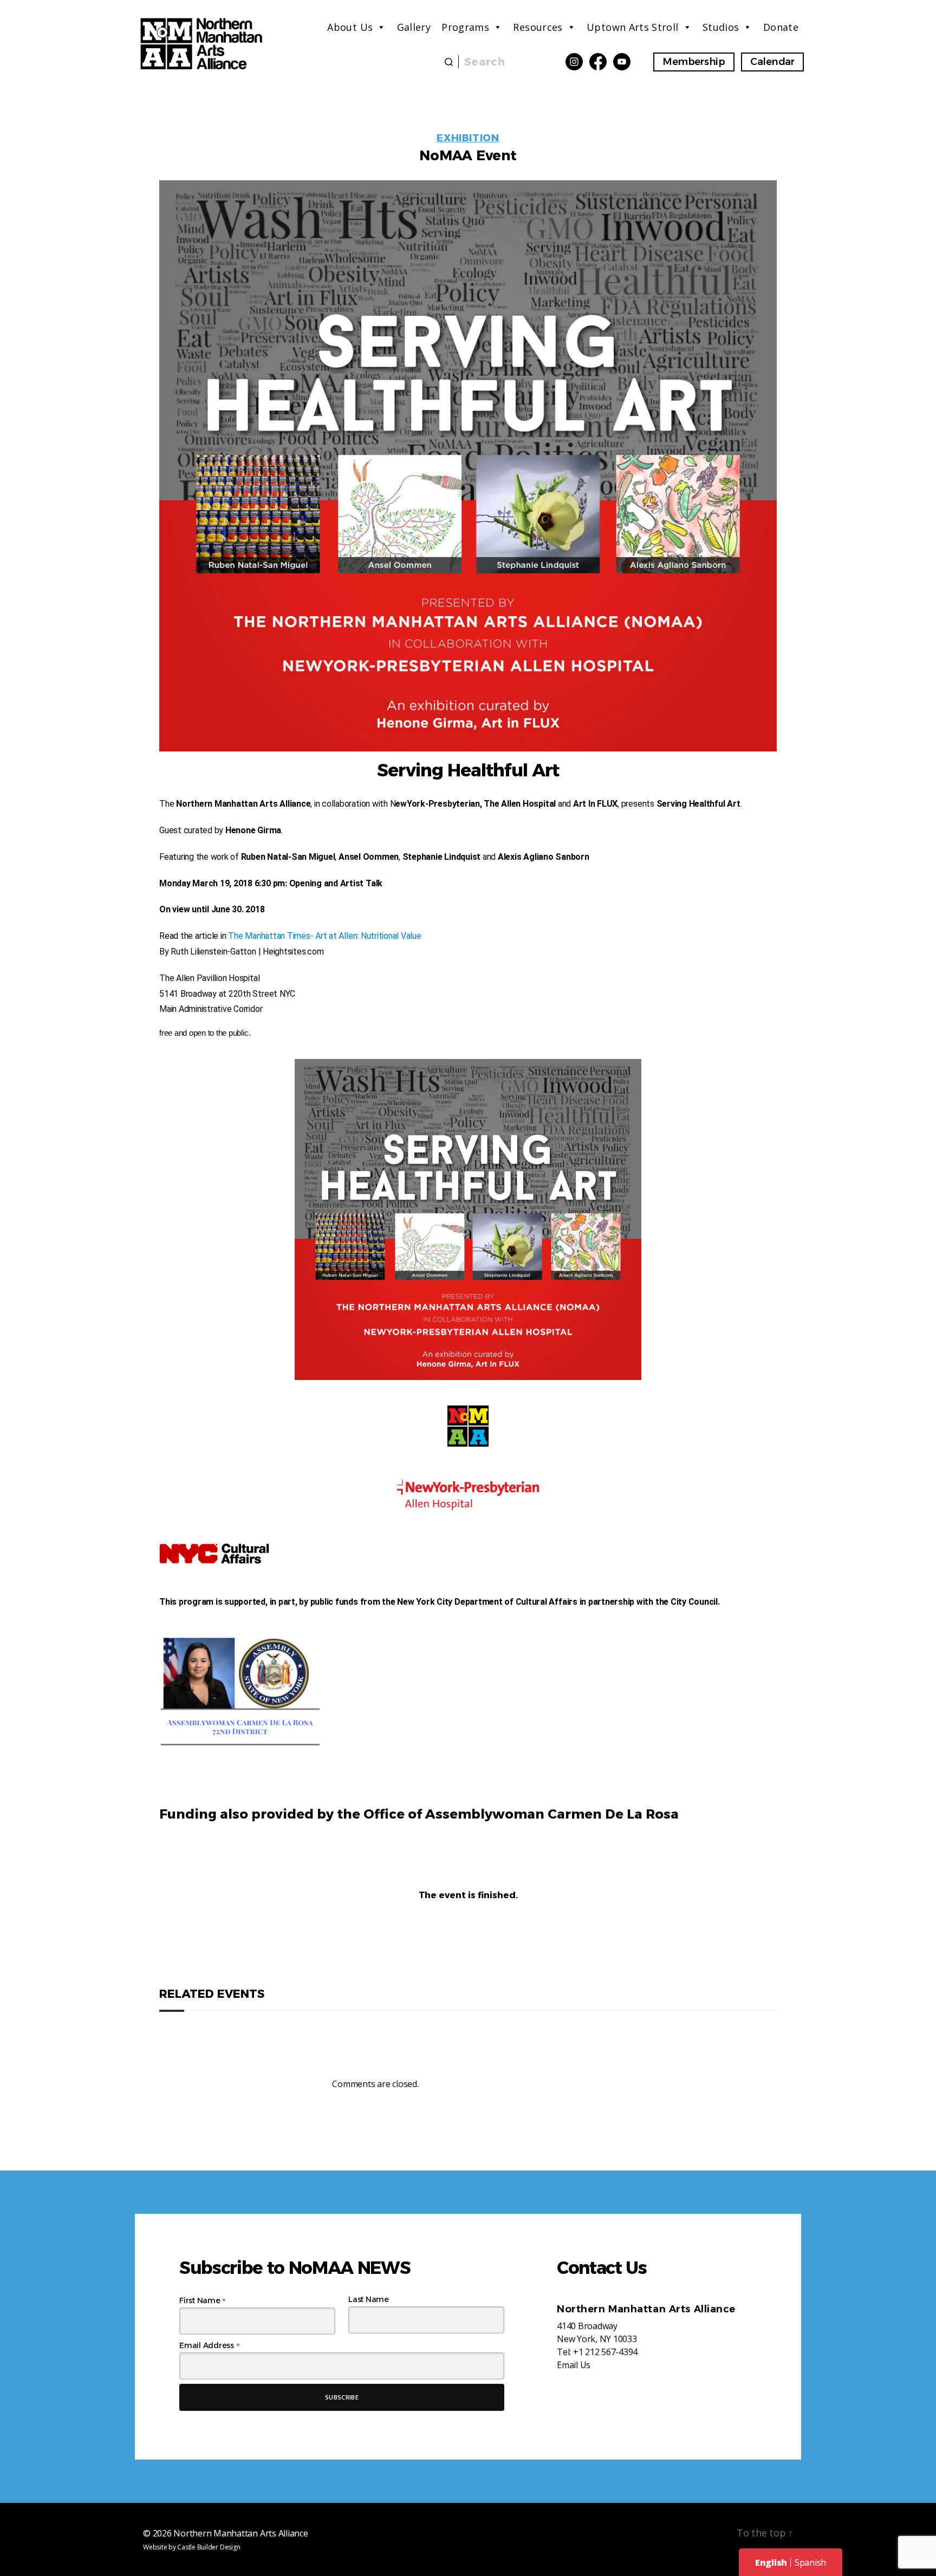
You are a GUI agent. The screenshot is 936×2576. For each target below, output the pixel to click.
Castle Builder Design (209, 2547)
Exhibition (468, 138)
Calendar (772, 62)
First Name (203, 2300)
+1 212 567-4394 (605, 2352)
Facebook (598, 62)
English (771, 2562)
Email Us (574, 2365)
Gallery (414, 27)
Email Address (209, 2345)
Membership (694, 62)
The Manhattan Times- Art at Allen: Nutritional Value (325, 936)
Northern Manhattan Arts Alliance (240, 2533)
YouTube (622, 62)
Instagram (574, 62)
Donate (781, 27)
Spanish (810, 2562)
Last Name (369, 2299)
